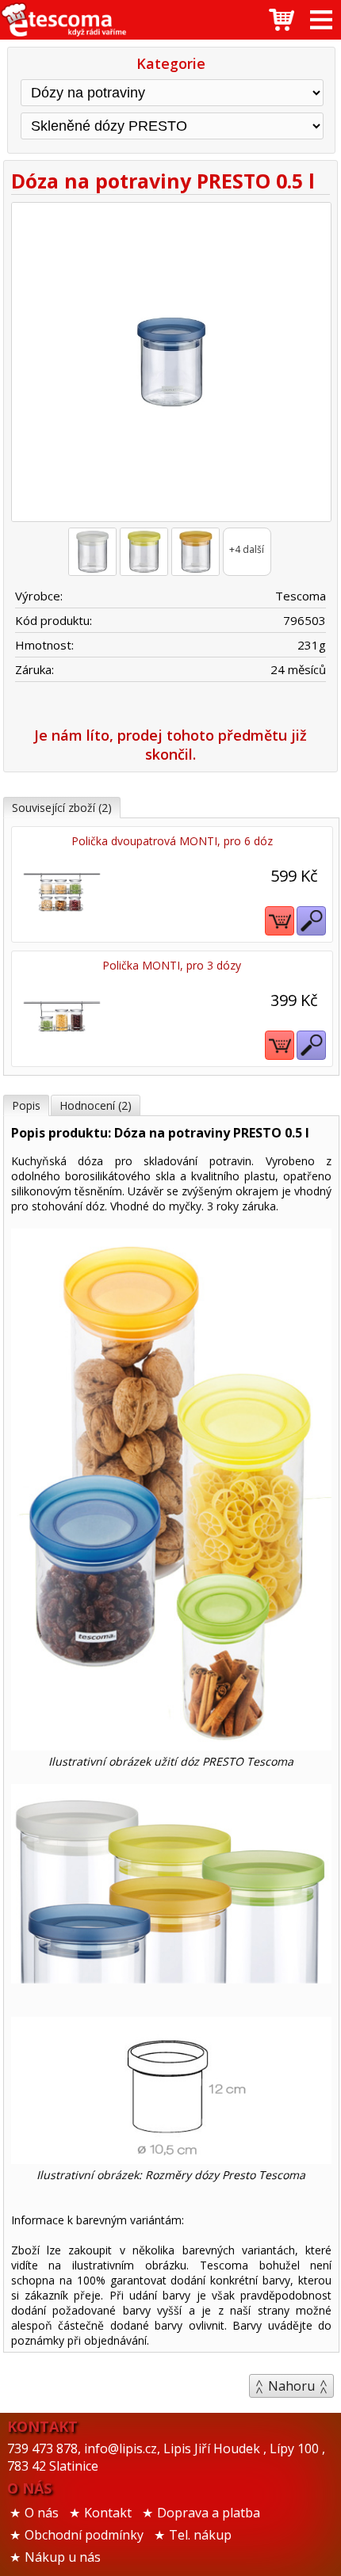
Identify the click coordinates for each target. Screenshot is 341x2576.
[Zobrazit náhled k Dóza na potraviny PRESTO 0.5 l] (171, 364)
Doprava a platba (209, 2513)
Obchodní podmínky (84, 2535)
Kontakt (108, 2513)
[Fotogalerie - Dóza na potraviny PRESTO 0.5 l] (92, 552)
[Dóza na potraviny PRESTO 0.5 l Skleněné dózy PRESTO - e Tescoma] (63, 20)
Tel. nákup (200, 2535)
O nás (42, 2513)
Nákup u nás (63, 2557)
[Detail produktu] (311, 921)
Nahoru (291, 2386)
